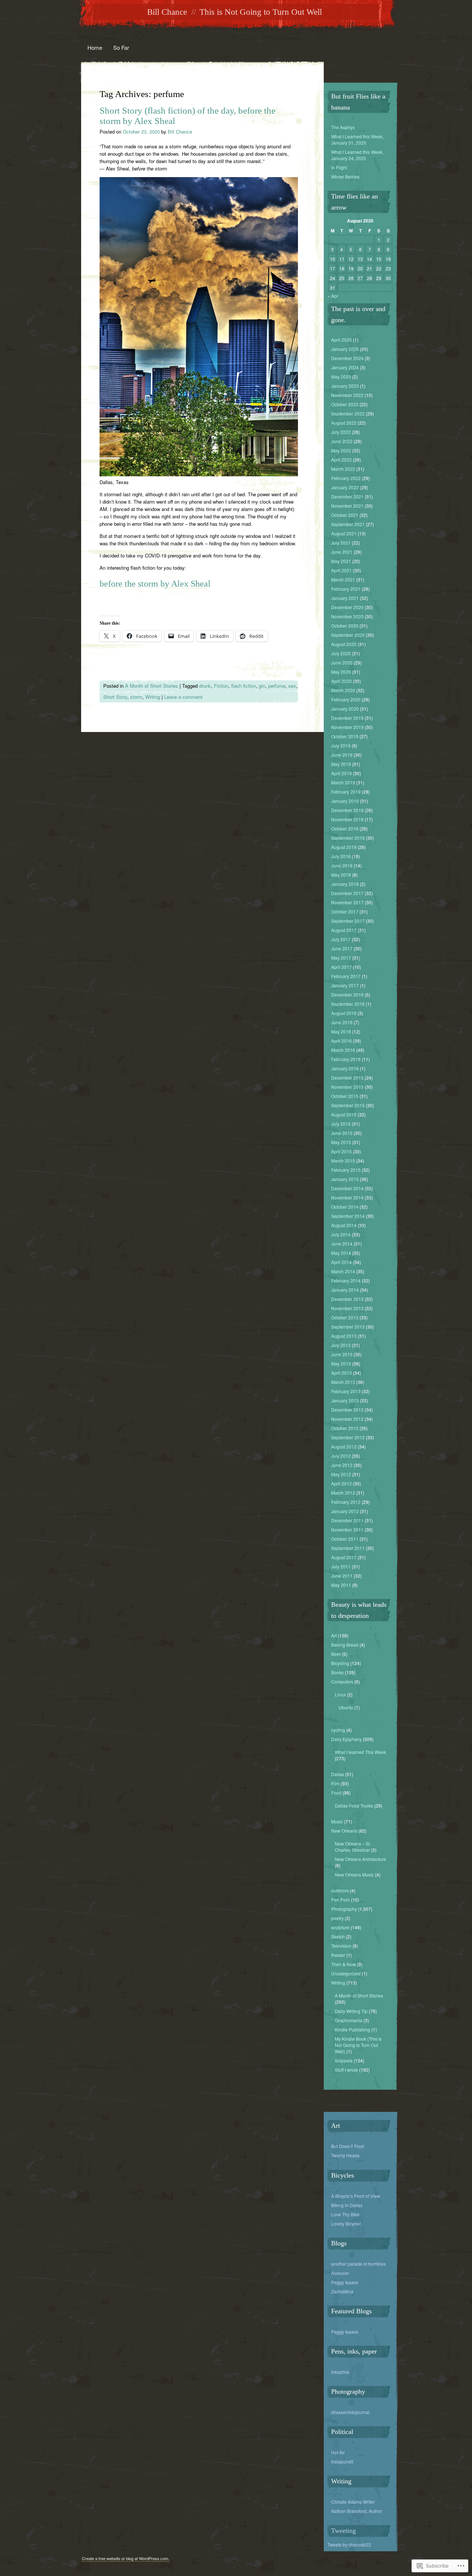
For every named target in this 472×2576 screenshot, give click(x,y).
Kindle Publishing (353, 2029)
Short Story (115, 697)
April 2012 (341, 1483)
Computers (342, 1681)
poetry (337, 1918)
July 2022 (341, 432)
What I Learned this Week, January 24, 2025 (357, 155)
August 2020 (344, 644)
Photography (344, 1909)
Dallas (338, 1774)
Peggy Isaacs (345, 2282)
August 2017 (344, 930)
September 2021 (348, 524)
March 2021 (343, 579)
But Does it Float (348, 2146)
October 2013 (345, 1317)
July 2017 (341, 939)
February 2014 (346, 1280)
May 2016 (341, 1031)
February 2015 (346, 1170)
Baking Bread (345, 1645)
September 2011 (348, 1548)
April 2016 (341, 1041)
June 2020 (342, 662)
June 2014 (342, 1244)
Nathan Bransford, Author (357, 2511)
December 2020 (347, 607)
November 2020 (347, 616)
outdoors (340, 1890)
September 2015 (348, 1105)
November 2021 (347, 506)
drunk (205, 686)
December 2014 (347, 1188)
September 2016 (348, 1004)
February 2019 (346, 792)
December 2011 (347, 1520)
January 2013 (345, 1400)
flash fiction (244, 686)
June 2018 (342, 865)
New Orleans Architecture (360, 1859)
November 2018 (347, 819)
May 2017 (341, 958)
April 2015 (341, 1151)
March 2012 (343, 1493)
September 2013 (348, 1327)
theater (338, 1955)
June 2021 (342, 552)
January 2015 (345, 1179)
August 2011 (344, 1557)
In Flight (339, 167)
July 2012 (341, 1456)
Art (334, 1635)
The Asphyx (343, 127)
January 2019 (345, 801)
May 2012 (341, 1474)
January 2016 (345, 1068)
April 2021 (341, 570)
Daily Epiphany (346, 1739)
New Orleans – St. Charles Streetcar (353, 1847)
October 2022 (345, 404)
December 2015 (347, 1078)
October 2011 (345, 1539)
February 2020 (346, 699)
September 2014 (348, 1216)
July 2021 (341, 543)
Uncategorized (346, 1973)
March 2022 (343, 469)
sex (292, 686)
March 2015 (343, 1161)
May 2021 (341, 561)
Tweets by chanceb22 (349, 2544)
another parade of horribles (358, 2264)
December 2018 (347, 810)
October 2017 (345, 911)
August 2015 (344, 1114)
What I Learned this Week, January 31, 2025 (357, 139)
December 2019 (347, 718)
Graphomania (349, 2020)
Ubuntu (346, 1707)
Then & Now (343, 1964)
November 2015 (347, 1087)
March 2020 (343, 690)
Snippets (344, 2060)
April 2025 (341, 340)
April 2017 (341, 967)
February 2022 (346, 478)
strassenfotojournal (350, 2412)
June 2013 (342, 1354)
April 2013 (341, 1373)
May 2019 (341, 764)
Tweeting (343, 2531)
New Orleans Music (354, 1874)
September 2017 (348, 921)
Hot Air (338, 2452)
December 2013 (347, 1299)
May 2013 (341, 1363)
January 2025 (345, 349)
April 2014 (341, 1262)
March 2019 (343, 782)
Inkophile (340, 2372)
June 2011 (342, 1576)
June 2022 (342, 441)
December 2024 (347, 358)
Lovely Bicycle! (346, 2223)
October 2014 (345, 1207)
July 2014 (341, 1234)
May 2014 (341, 1253)
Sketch (338, 1936)
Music (337, 1821)
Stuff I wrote (346, 2070)
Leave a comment (183, 697)
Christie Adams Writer (353, 2502)
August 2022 (344, 423)
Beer (336, 1654)
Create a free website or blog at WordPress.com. (126, 2558)
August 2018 (344, 847)
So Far (121, 47)
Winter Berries (345, 177)
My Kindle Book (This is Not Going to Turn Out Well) (358, 2045)
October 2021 (345, 515)
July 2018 (341, 856)
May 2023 (341, 377)
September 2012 (348, 1437)
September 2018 (348, 838)
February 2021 (346, 589)
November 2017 (347, 902)
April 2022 (341, 460)
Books (337, 1672)
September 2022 (348, 413)
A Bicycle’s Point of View (356, 2196)
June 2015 (342, 1133)
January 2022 (345, 487)
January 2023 (345, 386)
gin (262, 686)
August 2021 (344, 533)
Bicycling (340, 1663)
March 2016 (343, 1050)
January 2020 (345, 709)
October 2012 (345, 1428)
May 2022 (341, 450)
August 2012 (344, 1446)
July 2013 (341, 1345)
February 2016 (346, 1059)
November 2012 (347, 1419)
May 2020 (341, 672)
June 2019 (342, 755)
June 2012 (342, 1465)
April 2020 (341, 681)
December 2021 (347, 496)
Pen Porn (341, 1900)
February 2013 (346, 1391)
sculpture (340, 1927)
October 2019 (345, 736)
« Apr (333, 296)
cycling (338, 1730)
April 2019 (341, 773)
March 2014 (343, 1271)
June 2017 (342, 948)
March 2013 (343, 1382)
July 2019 (341, 745)
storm (136, 697)
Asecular (340, 2273)
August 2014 (344, 1225)
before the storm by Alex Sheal (155, 584)
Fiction (221, 686)
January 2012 (345, 1511)
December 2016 (347, 995)
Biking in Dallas (347, 2205)
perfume (277, 686)
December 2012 (347, 1410)
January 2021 (345, 598)
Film (335, 1783)
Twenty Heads (345, 2155)
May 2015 (341, 1142)
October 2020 (345, 626)
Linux (340, 1694)
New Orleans (344, 1831)
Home (95, 47)
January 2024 (345, 367)
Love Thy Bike (345, 2214)
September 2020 (348, 635)
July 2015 (341, 1124)
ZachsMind (342, 2291)
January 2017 (345, 985)
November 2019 (347, 727)
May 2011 (341, 1585)
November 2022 (347, 395)
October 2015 (345, 1096)
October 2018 (345, 828)
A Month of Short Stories (152, 686)
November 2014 (347, 1197)
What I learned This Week (360, 1752)
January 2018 (345, 884)
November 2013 (347, 1308)
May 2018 (341, 875)
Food (336, 1793)
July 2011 (341, 1566)
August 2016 (344, 1013)
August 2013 (344, 1336)
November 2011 (347, 1529)
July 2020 (341, 653)
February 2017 (346, 976)
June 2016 (342, 1022)
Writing (153, 697)
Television (341, 1946)
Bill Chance (167, 12)
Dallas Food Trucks (354, 1805)
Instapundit (342, 2461)
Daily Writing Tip (351, 2011)
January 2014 (345, 1290)
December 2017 (347, 893)
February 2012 (346, 1502)
